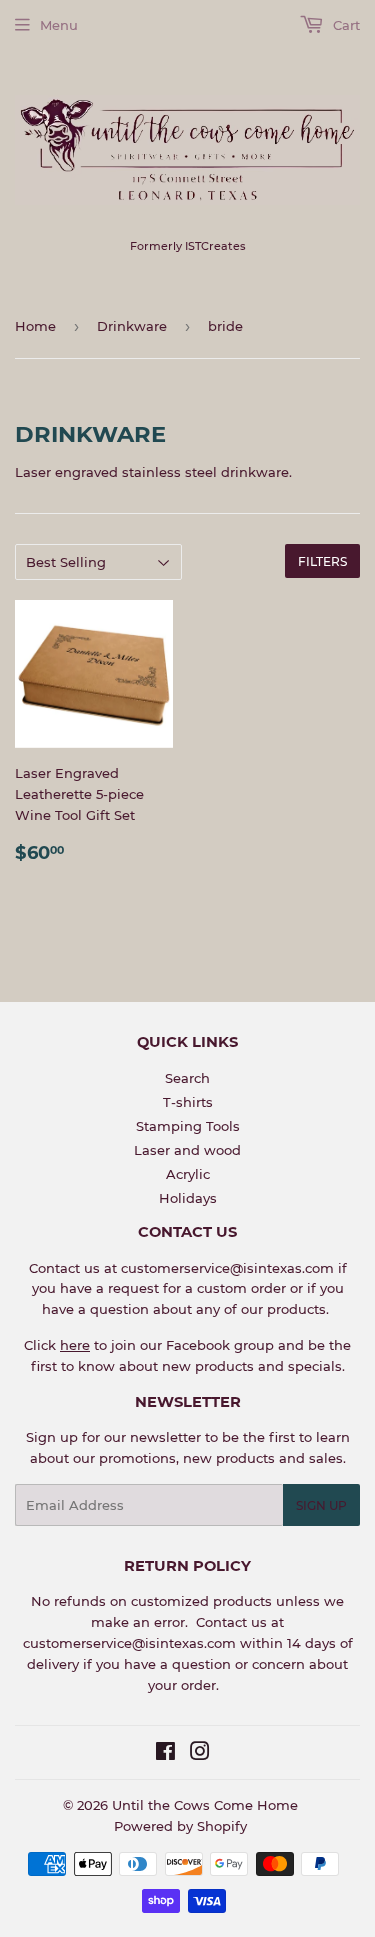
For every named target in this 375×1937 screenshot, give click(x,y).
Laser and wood (187, 1150)
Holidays (188, 1198)
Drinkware (132, 326)
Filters (322, 561)
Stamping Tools (188, 1126)
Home (35, 326)
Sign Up (321, 1505)
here (75, 1345)
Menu (59, 25)
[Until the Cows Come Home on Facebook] (165, 1754)
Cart (344, 25)
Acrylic (188, 1174)
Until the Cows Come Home (205, 1805)
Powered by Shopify (180, 1826)
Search (187, 1078)
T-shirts (188, 1102)
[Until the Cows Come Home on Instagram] (200, 1754)
